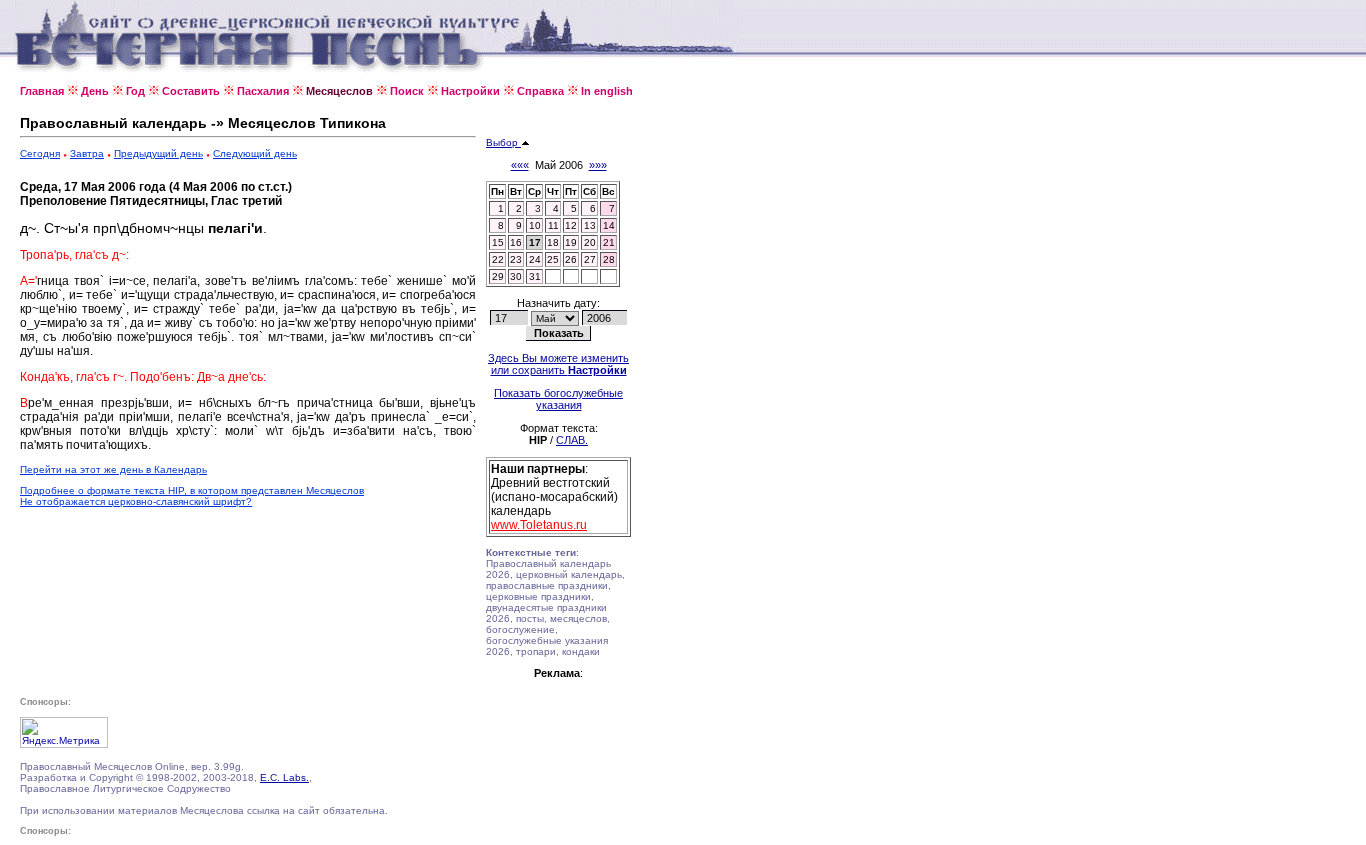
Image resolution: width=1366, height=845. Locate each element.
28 (609, 259)
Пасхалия (263, 91)
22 (498, 259)
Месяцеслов (339, 91)
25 (553, 259)
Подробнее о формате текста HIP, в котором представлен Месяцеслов (192, 490)
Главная (42, 91)
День (95, 91)
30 (516, 276)
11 (553, 225)
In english (607, 91)
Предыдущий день (158, 153)
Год (135, 91)
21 (609, 242)
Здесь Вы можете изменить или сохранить (558, 364)
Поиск (407, 91)
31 (535, 276)
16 (516, 242)
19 (571, 242)
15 (498, 242)
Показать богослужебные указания (558, 399)
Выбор (503, 142)
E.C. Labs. (284, 777)
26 (571, 259)
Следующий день (255, 153)
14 (609, 225)
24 (535, 259)
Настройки (470, 91)
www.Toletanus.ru (539, 525)
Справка (540, 91)
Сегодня (40, 153)
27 (590, 259)
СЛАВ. (572, 440)
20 (590, 242)
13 (590, 225)
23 (516, 259)
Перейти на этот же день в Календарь (113, 469)
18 (553, 242)
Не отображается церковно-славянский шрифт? (136, 501)
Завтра (87, 153)
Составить (191, 91)
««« (520, 165)
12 (571, 225)
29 (498, 276)
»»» (598, 165)
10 (535, 225)
